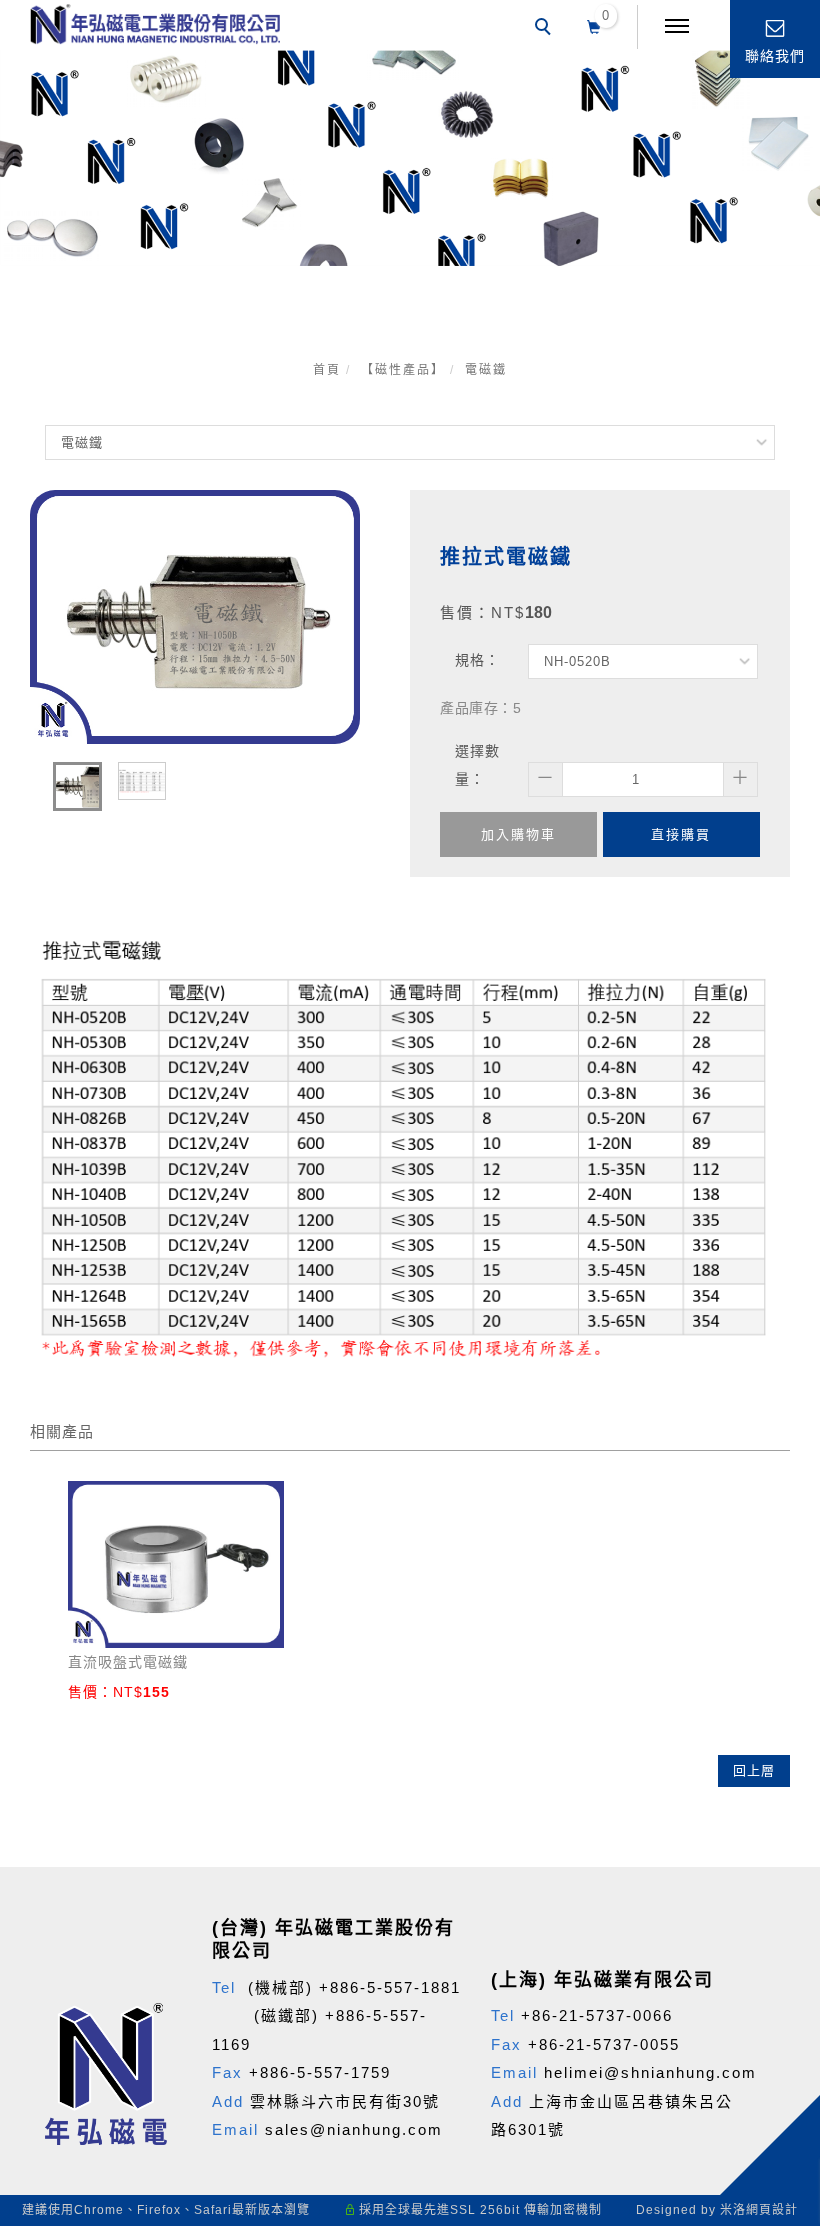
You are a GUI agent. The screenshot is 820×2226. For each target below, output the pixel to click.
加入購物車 (518, 834)
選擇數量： (477, 765)
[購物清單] (594, 25)
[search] (546, 29)
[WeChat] (778, 1721)
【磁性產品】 (403, 370)
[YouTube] (778, 1769)
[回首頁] (155, 24)
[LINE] (778, 1673)
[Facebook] (778, 1625)
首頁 (327, 370)
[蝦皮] (778, 1817)
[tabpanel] (410, 158)
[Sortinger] (778, 1865)
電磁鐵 (486, 370)
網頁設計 (772, 2210)
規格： (477, 660)
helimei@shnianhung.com (650, 2072)
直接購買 (681, 834)
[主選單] (677, 27)
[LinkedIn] (778, 1913)
